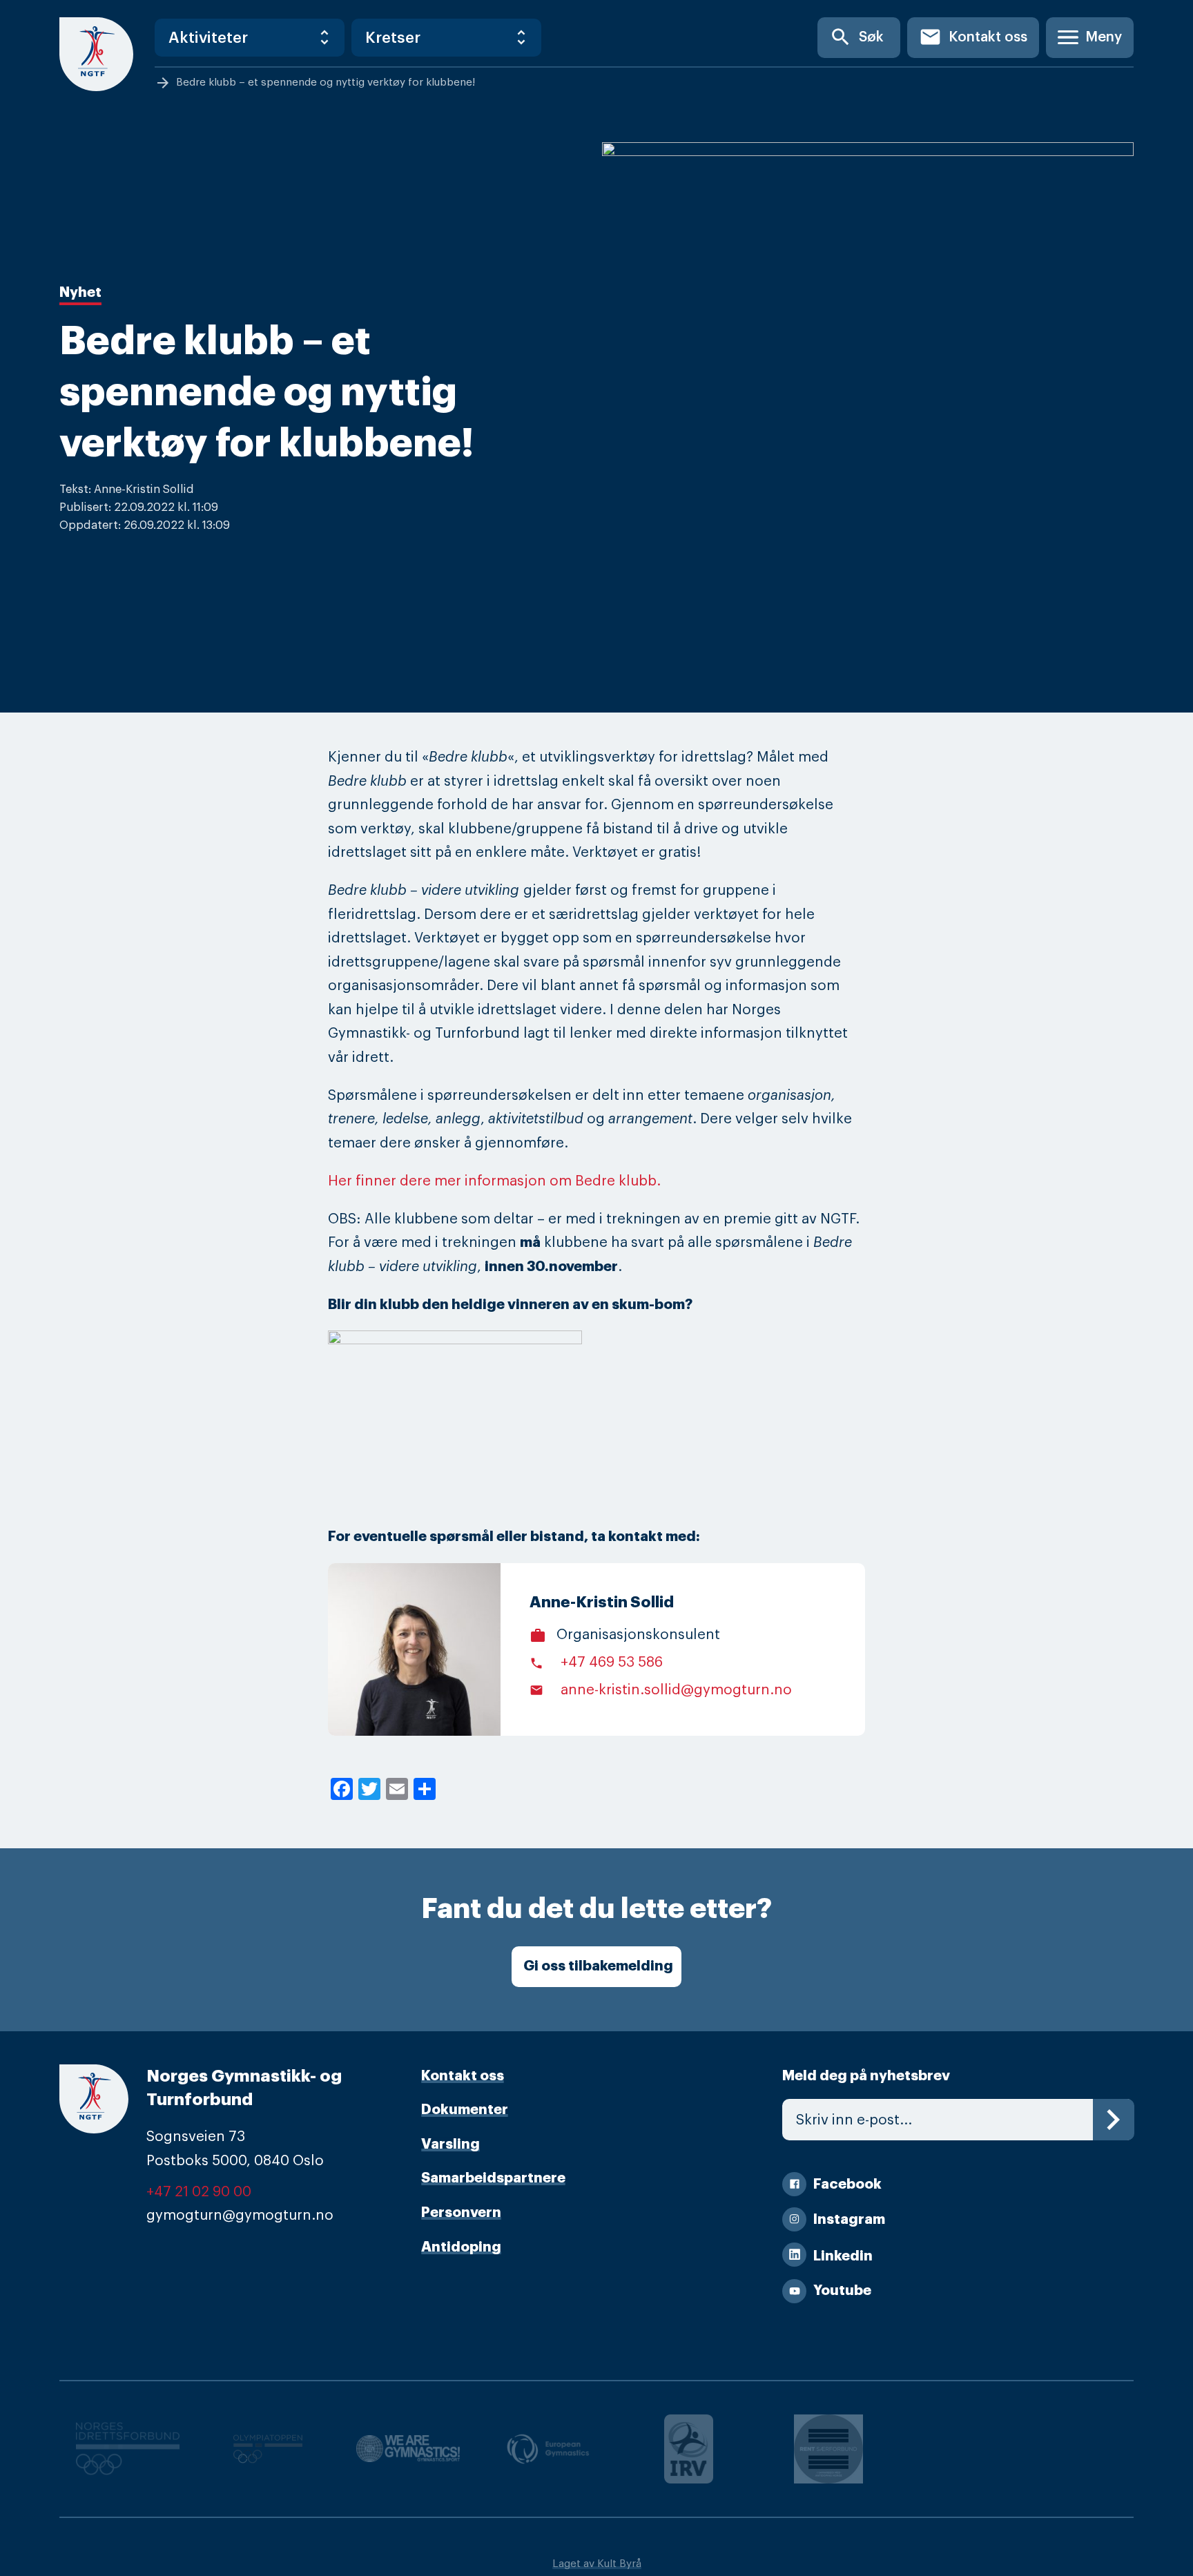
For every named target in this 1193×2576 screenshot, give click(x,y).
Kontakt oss (973, 37)
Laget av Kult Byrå (597, 2564)
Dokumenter (465, 2110)
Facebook (847, 2184)
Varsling (450, 2144)
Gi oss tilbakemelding (598, 1966)
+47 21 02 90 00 (199, 2192)
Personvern (461, 2212)
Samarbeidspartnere (493, 2178)
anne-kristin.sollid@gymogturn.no (661, 1690)
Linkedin (843, 2256)
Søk (856, 37)
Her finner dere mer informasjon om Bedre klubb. (494, 1181)
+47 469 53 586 (596, 1662)
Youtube (842, 2291)
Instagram (849, 2219)
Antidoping (461, 2247)
